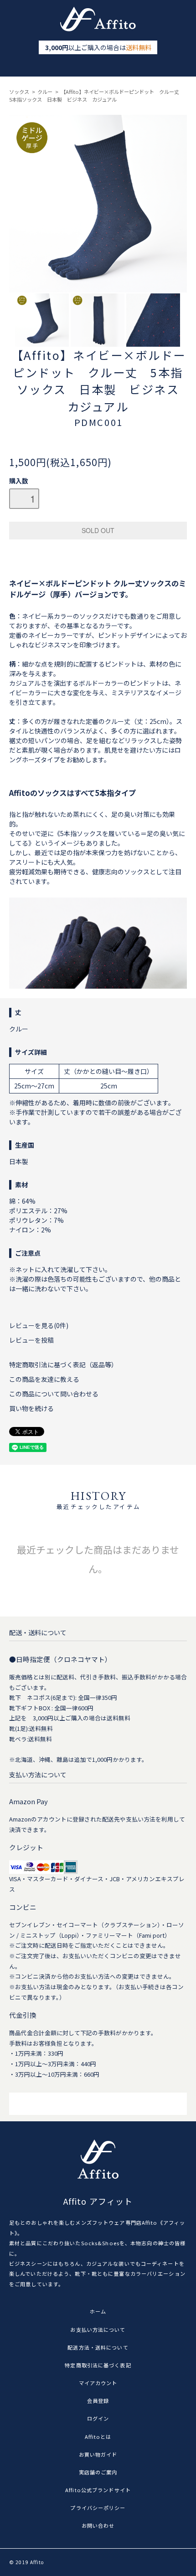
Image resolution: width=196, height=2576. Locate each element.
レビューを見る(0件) (39, 1325)
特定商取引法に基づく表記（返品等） (63, 1365)
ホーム (98, 2311)
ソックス (19, 92)
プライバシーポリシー (98, 2508)
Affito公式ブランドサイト (98, 2490)
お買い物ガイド (98, 2454)
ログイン (98, 2418)
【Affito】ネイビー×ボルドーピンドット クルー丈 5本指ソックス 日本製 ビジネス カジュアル (97, 95)
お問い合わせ (98, 2525)
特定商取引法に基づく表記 (98, 2365)
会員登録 (98, 2401)
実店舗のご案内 (98, 2472)
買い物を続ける (31, 1408)
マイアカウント (98, 2383)
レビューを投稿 (31, 1340)
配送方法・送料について (98, 2347)
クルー (45, 92)
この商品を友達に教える (44, 1379)
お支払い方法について (98, 2330)
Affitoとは (98, 2437)
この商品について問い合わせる (54, 1394)
